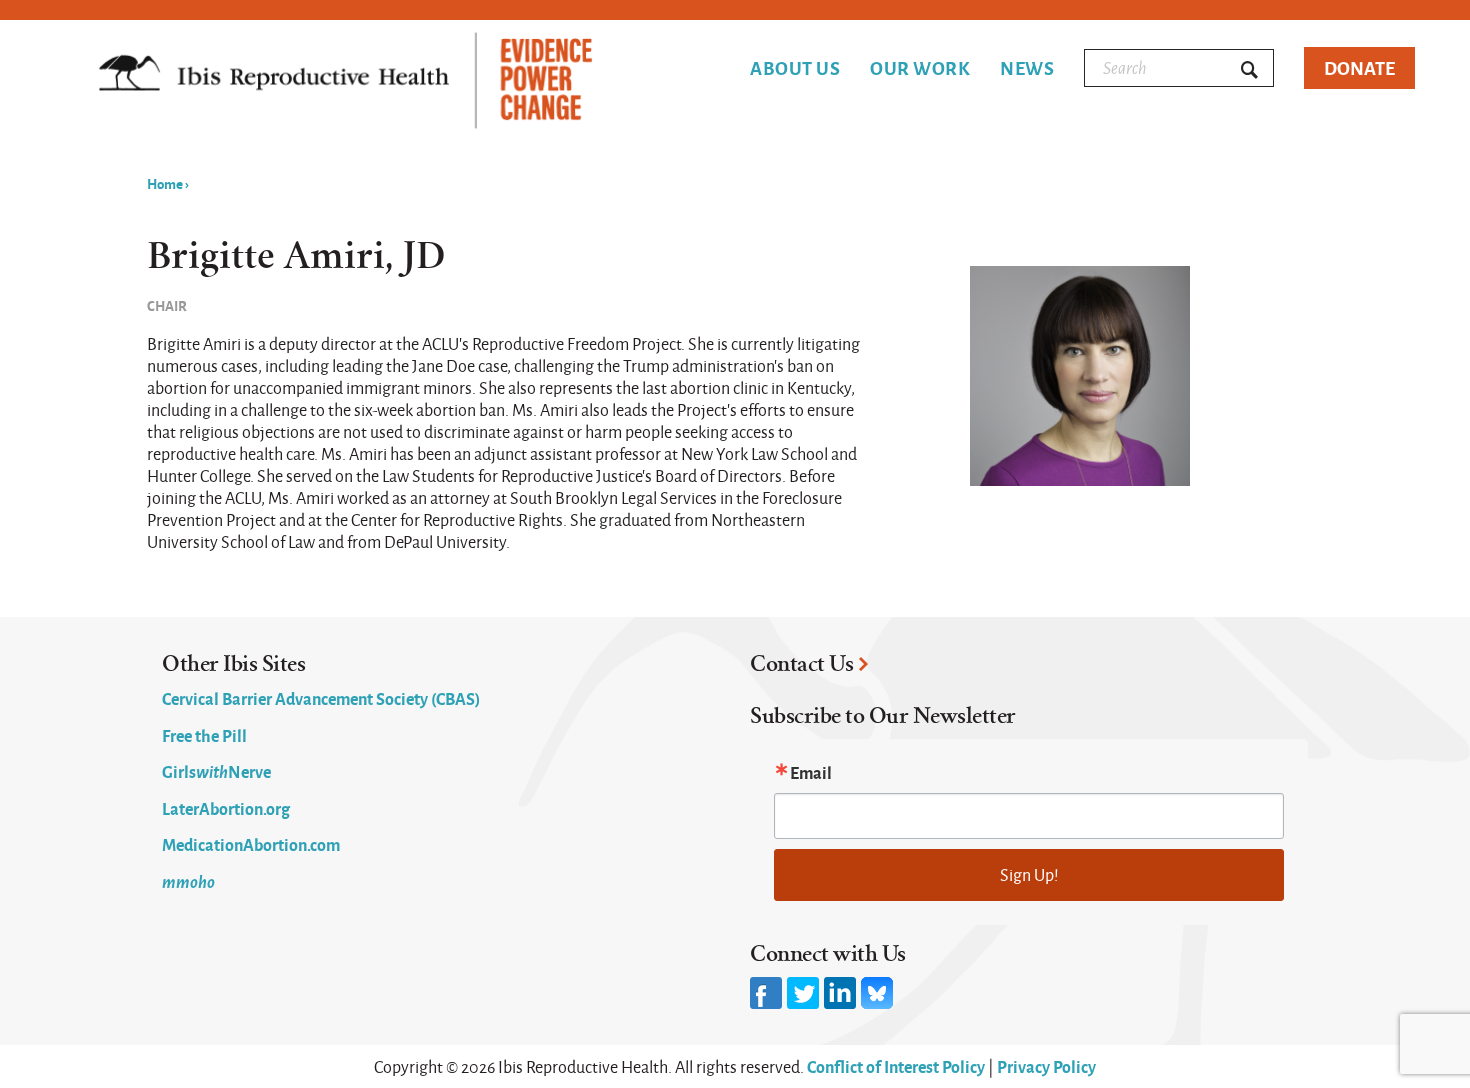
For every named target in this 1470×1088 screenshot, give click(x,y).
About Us (795, 68)
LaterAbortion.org (226, 808)
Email (811, 772)
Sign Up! (1029, 874)
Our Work (920, 68)
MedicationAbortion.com (251, 844)
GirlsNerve (216, 771)
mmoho (188, 881)
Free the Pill (204, 735)
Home (165, 183)
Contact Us (801, 664)
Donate (1359, 67)
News (1027, 68)
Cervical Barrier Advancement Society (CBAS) (321, 698)
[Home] (346, 82)
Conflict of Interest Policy (896, 1066)
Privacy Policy (1046, 1066)
